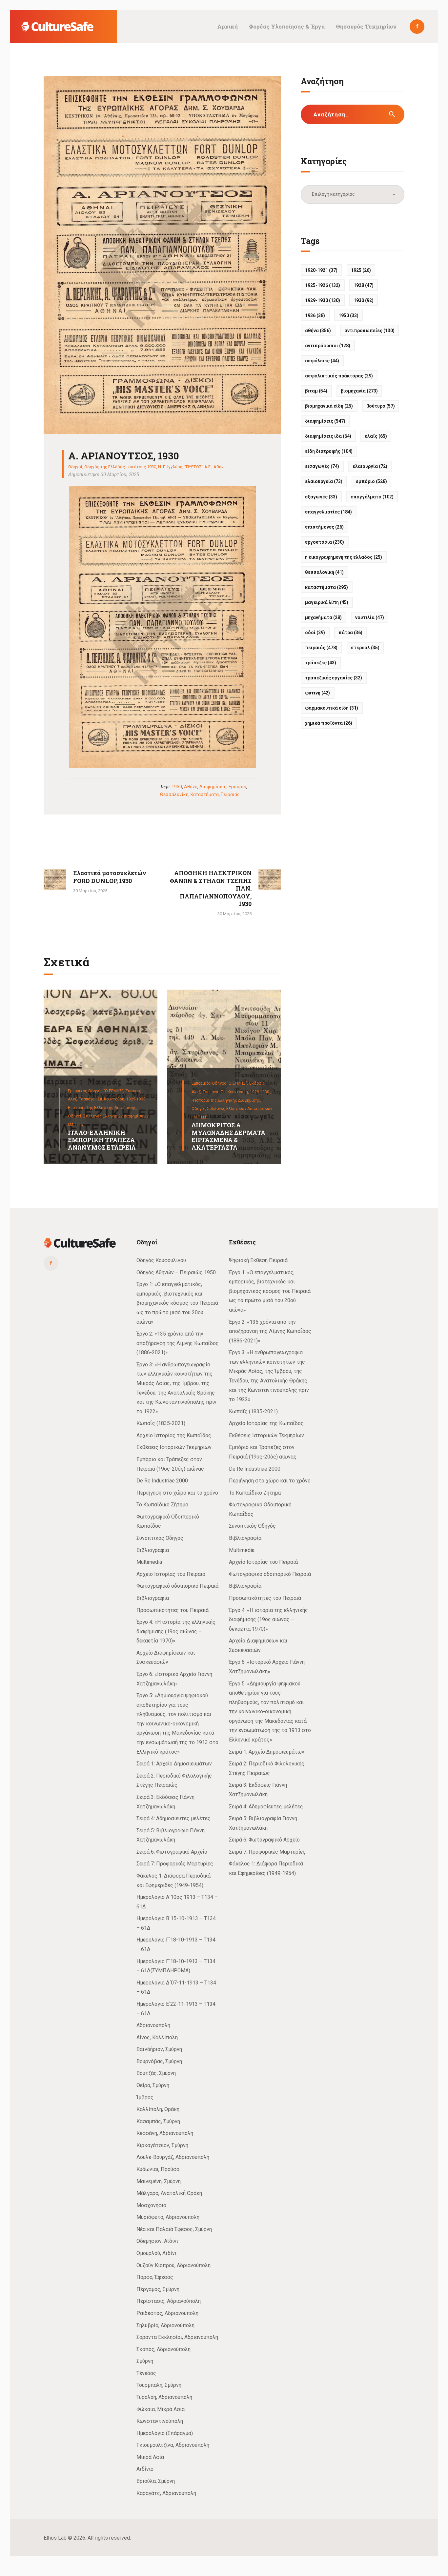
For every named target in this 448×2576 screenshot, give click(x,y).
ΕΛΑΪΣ (376, 436)
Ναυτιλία (370, 617)
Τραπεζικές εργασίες (334, 678)
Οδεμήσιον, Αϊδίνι (157, 2241)
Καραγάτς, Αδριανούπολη (166, 2493)
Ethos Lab (55, 2538)
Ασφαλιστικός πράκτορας (339, 376)
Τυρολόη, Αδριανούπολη (164, 2397)
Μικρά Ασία (150, 2457)
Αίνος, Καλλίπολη (157, 2037)
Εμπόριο (237, 787)
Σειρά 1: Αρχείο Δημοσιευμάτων (174, 1764)
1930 (177, 787)
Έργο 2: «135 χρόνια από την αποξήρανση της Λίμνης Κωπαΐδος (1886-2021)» (178, 1343)
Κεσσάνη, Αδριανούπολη (165, 2133)
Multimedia (149, 1562)
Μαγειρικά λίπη (327, 602)
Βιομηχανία (359, 391)
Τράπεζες (321, 663)
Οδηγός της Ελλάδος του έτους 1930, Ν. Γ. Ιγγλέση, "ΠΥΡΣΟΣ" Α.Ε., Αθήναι (156, 467)
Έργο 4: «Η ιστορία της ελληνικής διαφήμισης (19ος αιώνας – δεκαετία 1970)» (176, 1631)
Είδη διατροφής (329, 451)
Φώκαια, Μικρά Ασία (161, 2409)
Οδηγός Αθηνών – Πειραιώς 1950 (176, 1272)
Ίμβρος (145, 2097)
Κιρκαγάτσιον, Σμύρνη (162, 2145)
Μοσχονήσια (151, 2205)
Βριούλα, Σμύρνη (156, 2481)
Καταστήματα (205, 795)
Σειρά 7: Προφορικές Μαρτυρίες (175, 1864)
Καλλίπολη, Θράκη (158, 2109)
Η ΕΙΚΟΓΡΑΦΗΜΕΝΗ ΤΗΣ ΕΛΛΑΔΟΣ (344, 557)
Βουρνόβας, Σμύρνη (159, 2061)
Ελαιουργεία (324, 481)
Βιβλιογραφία (153, 1550)
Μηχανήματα (323, 617)
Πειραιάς (230, 795)
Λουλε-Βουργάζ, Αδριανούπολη (173, 2157)
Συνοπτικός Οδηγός (160, 1538)
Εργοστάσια (325, 542)
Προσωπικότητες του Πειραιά (173, 1610)
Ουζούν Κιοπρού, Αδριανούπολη (173, 2265)
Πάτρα (350, 633)
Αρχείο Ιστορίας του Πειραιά (171, 1574)
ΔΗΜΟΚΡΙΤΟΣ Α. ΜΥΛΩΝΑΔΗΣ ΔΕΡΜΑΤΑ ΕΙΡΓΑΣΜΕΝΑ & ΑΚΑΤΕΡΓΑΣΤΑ (228, 1136)
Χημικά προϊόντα (329, 723)
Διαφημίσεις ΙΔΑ (328, 436)
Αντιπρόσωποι (328, 346)
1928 (364, 285)
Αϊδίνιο (145, 2469)
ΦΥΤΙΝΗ (317, 693)
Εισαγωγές (322, 466)
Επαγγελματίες (328, 512)
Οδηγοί (75, 467)
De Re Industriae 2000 (162, 1481)
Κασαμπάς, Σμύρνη (158, 2121)
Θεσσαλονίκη (174, 795)
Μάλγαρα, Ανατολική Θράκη (169, 2193)
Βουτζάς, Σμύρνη (156, 2073)
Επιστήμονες (324, 527)
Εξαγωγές (321, 497)
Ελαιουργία (370, 466)
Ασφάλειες (322, 361)
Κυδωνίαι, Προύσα (158, 2169)
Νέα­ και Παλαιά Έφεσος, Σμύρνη (174, 2229)
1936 (315, 315)
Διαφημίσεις (213, 787)
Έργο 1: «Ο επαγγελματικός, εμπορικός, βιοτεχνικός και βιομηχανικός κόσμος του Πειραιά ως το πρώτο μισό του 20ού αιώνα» (177, 1303)
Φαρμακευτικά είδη (332, 708)
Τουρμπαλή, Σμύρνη (159, 2385)
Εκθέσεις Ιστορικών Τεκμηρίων (174, 1447)
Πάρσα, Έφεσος (155, 2277)
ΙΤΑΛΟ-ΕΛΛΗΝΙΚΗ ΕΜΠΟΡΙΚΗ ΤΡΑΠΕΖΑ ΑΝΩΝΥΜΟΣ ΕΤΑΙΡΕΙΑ (102, 1140)
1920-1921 (321, 270)
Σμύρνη (145, 2361)
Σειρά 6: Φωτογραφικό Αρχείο (172, 1852)
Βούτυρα (381, 406)
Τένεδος (146, 2373)
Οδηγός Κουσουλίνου (161, 1260)
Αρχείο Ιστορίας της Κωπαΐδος (174, 1435)
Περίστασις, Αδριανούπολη (169, 2301)
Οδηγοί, (76, 1116)
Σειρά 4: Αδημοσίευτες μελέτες (173, 1818)
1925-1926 (323, 285)
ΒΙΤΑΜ (316, 391)
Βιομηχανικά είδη (329, 406)
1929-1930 (323, 300)
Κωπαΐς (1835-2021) (161, 1423)
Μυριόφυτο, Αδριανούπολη (168, 2217)
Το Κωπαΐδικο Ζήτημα (162, 1505)
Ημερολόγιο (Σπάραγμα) (165, 2433)
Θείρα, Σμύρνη (153, 2085)
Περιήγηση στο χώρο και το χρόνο (177, 1493)
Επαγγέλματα (372, 497)
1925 (361, 270)
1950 (348, 315)
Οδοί (315, 633)
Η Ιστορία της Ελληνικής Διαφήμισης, (103, 1108)
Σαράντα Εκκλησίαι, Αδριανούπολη (177, 2337)
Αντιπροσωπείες (369, 331)
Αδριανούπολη (153, 2025)
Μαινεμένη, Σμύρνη (159, 2181)
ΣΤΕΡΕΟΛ (365, 648)
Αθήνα (191, 787)
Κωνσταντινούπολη (160, 2421)
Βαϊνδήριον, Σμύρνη (159, 2049)
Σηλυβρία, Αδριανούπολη (165, 2325)
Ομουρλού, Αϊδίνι (156, 2253)
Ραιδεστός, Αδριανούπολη (167, 2313)
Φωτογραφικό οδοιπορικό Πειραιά (177, 1586)
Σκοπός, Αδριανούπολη (163, 2349)
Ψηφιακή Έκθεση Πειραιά (258, 1260)
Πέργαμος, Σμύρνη (158, 2289)
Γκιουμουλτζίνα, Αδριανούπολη (173, 2445)
